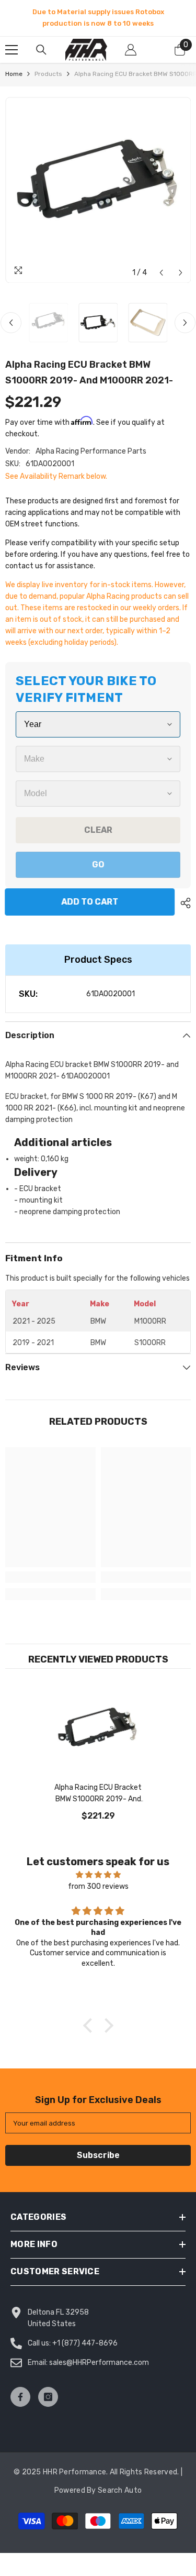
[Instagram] (48, 2397)
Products (48, 74)
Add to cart (92, 902)
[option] (98, 18)
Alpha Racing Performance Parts (91, 451)
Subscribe (98, 2155)
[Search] (41, 50)
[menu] (11, 50)
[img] (98, 1875)
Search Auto (120, 2490)
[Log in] (131, 50)
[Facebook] (20, 2397)
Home (14, 74)
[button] (161, 273)
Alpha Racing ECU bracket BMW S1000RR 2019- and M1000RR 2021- (98, 1794)
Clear (98, 830)
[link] (50, 1577)
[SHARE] (183, 903)
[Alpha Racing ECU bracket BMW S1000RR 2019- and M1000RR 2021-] (98, 1732)
